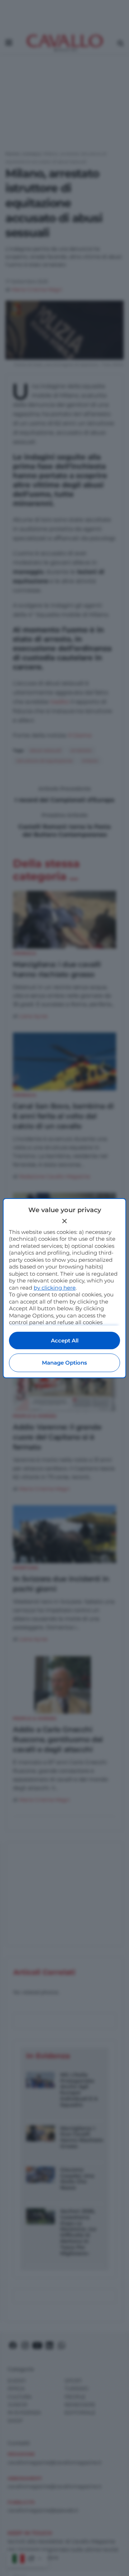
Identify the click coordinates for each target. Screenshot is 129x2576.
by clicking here (55, 1288)
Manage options (64, 1363)
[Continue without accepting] (64, 1221)
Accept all (65, 1340)
